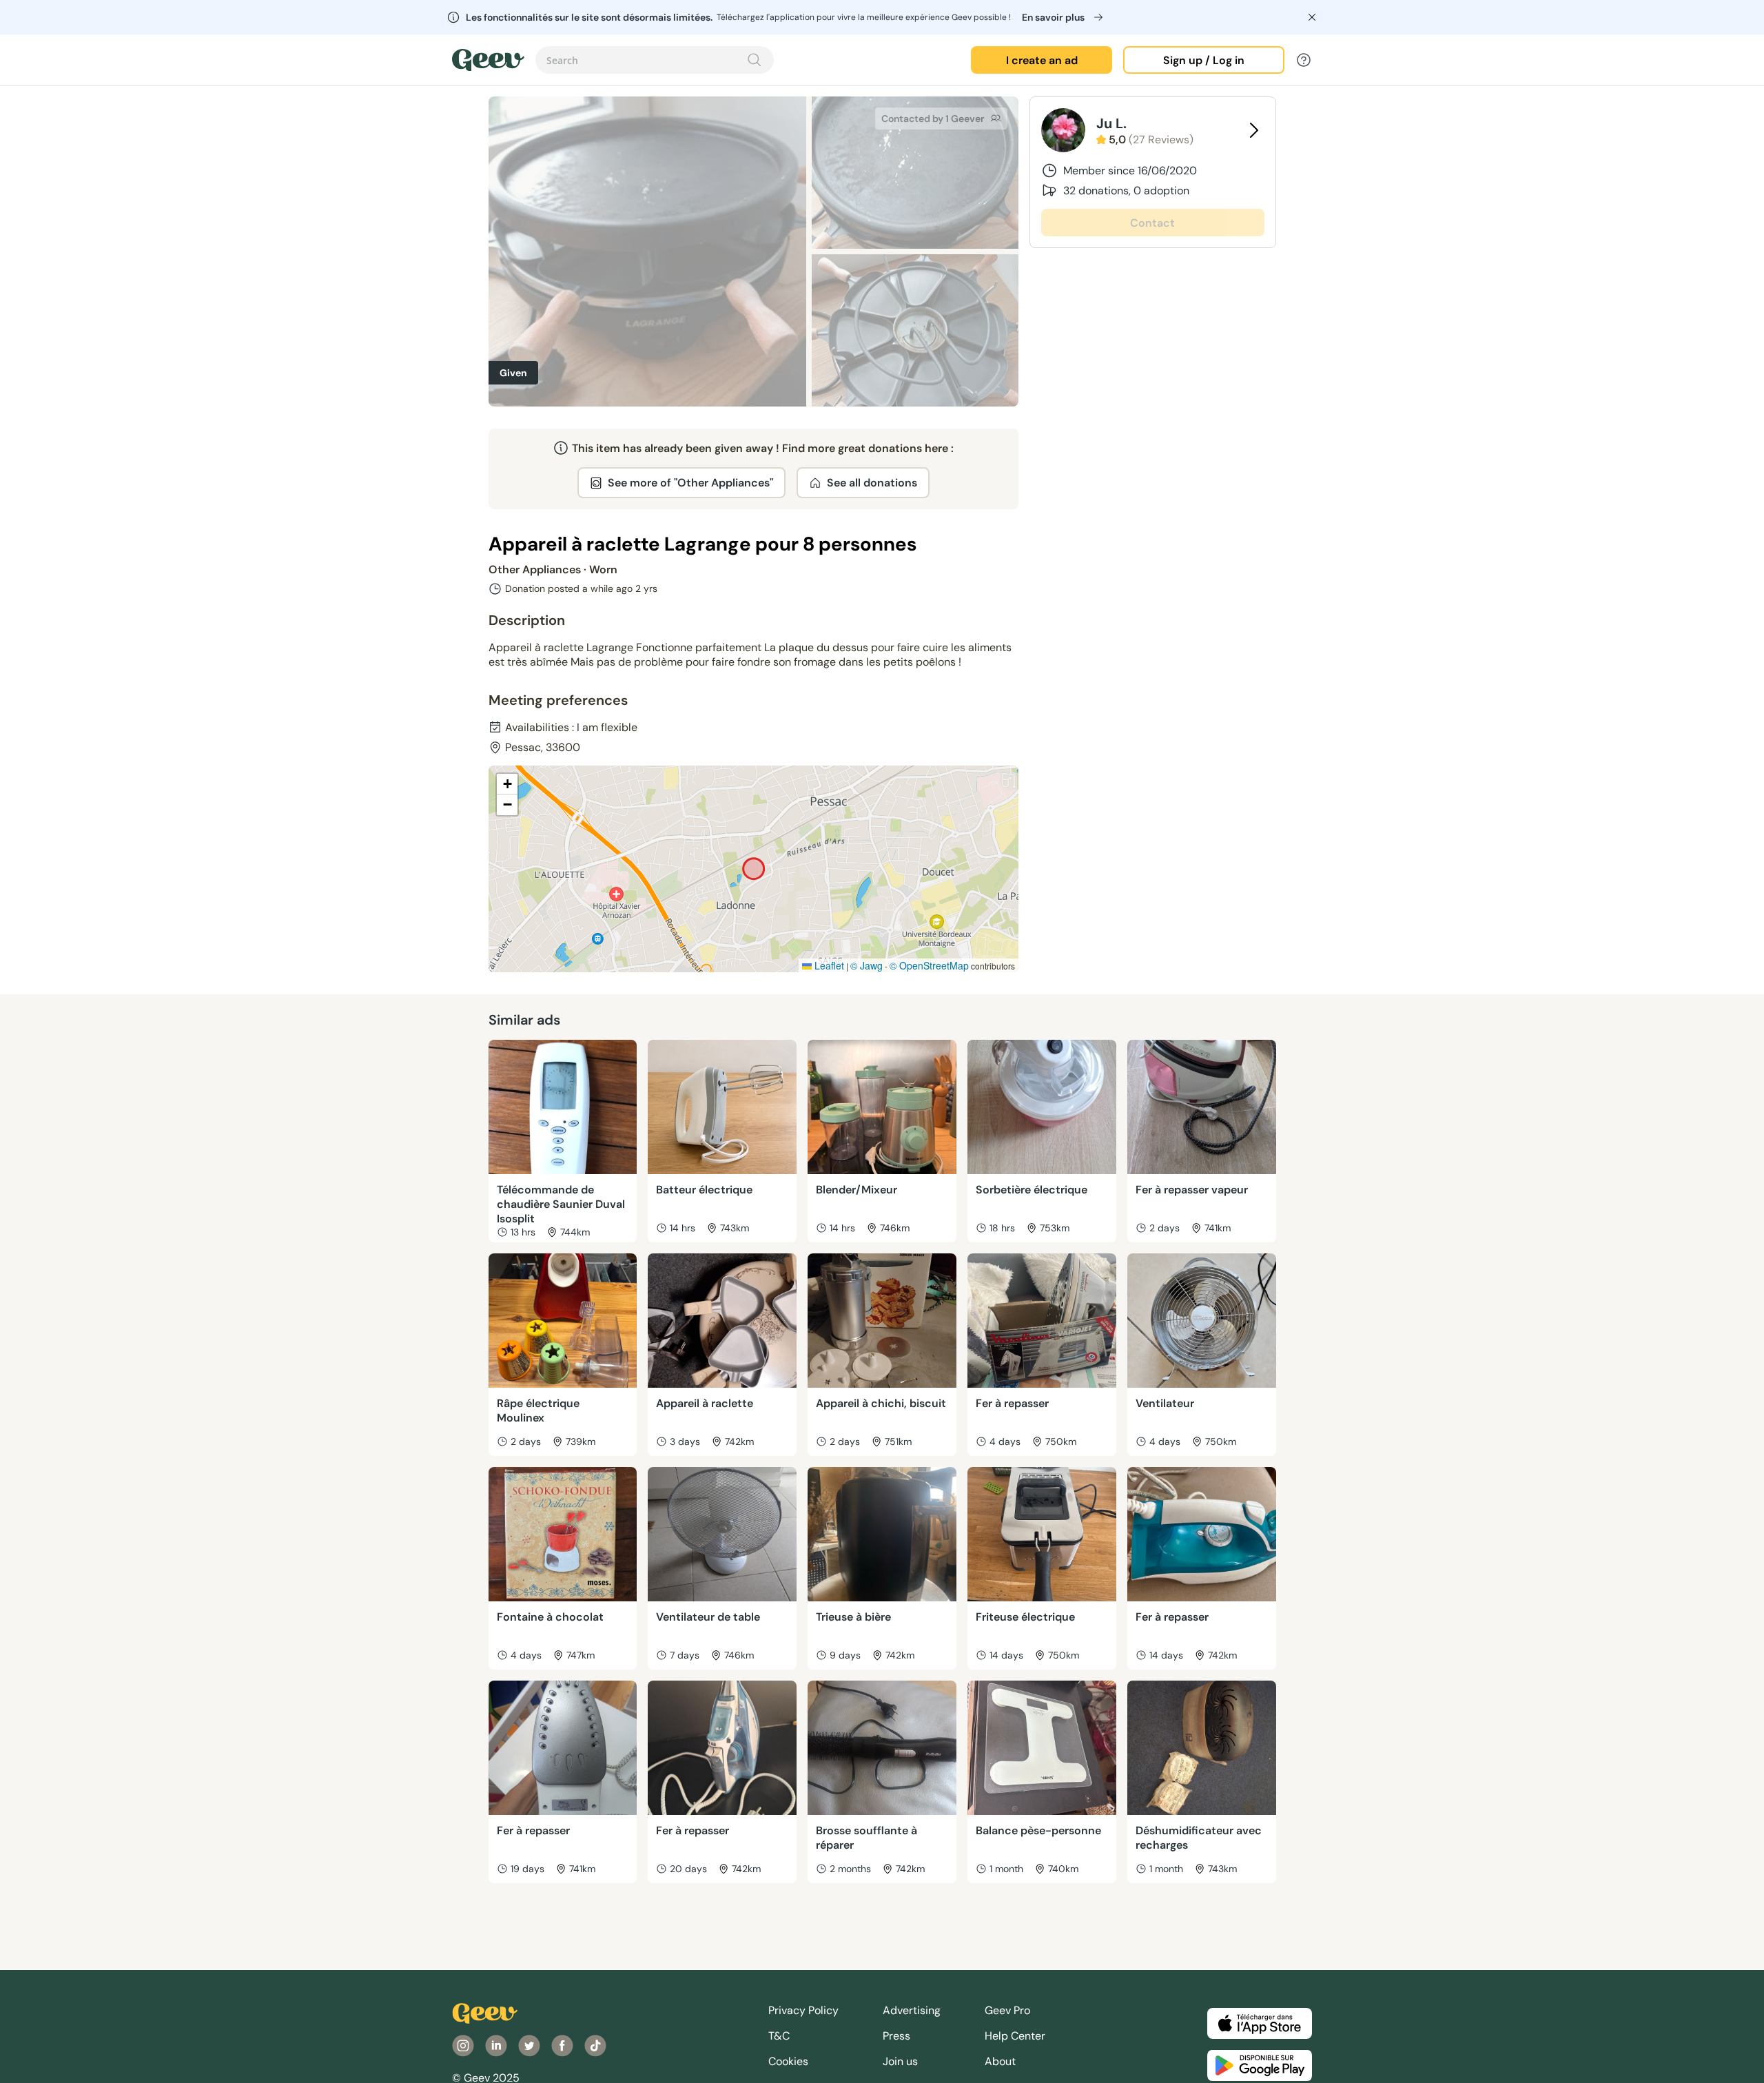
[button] (507, 784)
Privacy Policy (803, 2010)
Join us (900, 2061)
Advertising (912, 2010)
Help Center (1015, 2036)
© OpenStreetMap (929, 965)
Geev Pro (1007, 2010)
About (1000, 2061)
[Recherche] (755, 60)
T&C (779, 2036)
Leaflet (828, 965)
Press (896, 2036)
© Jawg (866, 965)
